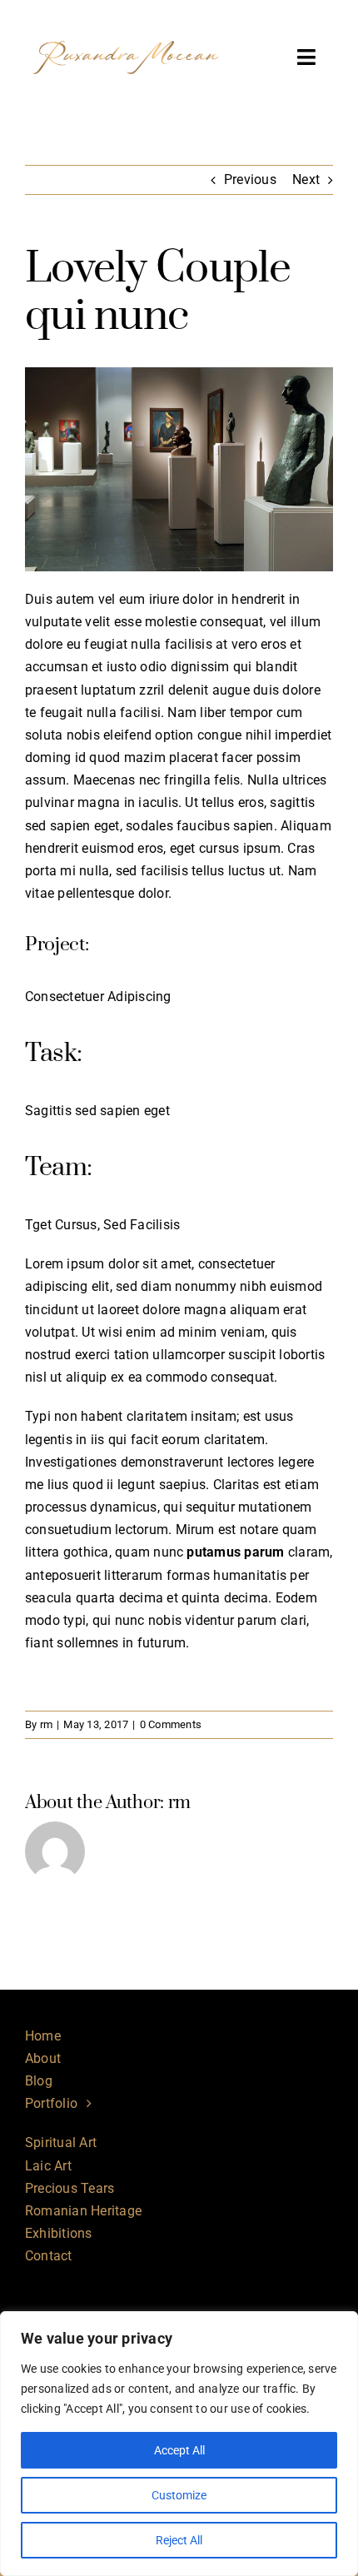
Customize (179, 2495)
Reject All (179, 2540)
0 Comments (171, 1724)
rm (46, 1724)
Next (306, 179)
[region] (179, 2444)
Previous (250, 179)
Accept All (179, 2450)
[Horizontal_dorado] (126, 23)
